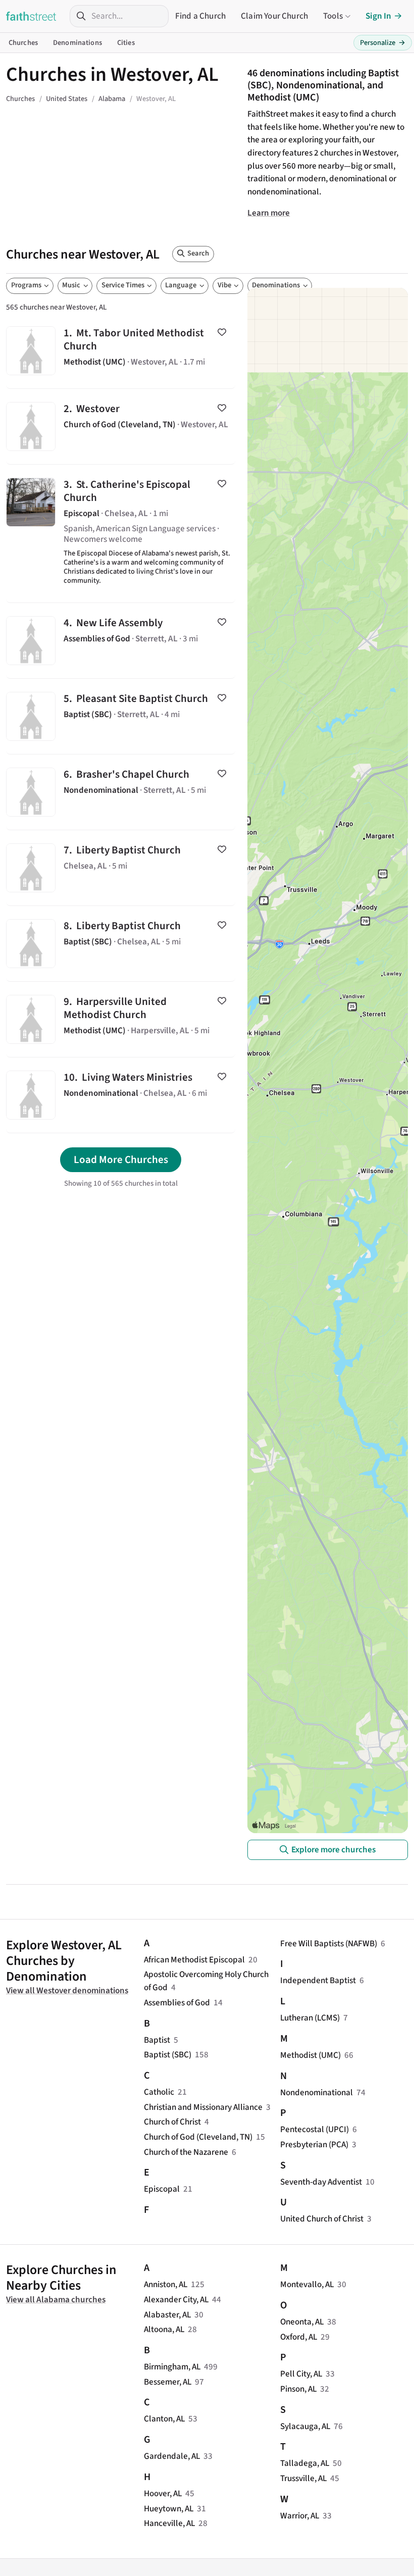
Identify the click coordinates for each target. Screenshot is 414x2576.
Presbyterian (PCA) (314, 2144)
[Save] (222, 332)
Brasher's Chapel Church (121, 792)
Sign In (378, 16)
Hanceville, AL (169, 2523)
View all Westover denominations (67, 1990)
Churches (23, 43)
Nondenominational (317, 2092)
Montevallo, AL (307, 2284)
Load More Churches (121, 1159)
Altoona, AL (164, 2329)
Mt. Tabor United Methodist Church (121, 351)
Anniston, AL (166, 2284)
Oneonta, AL (302, 2322)
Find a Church (200, 16)
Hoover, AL (163, 2493)
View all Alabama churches (56, 2300)
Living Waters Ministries (121, 1095)
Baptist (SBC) (168, 2055)
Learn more (269, 213)
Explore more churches (333, 1850)
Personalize (383, 43)
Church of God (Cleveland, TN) (198, 2137)
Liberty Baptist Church (121, 868)
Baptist (157, 2040)
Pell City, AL (301, 2374)
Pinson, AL (298, 2389)
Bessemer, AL (168, 2382)
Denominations (77, 43)
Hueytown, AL (169, 2509)
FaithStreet (31, 16)
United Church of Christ (322, 2219)
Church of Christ (172, 2122)
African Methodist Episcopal (194, 1960)
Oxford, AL (299, 2337)
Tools (333, 16)
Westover (121, 426)
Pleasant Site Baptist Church (121, 716)
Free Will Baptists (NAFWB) (329, 1943)
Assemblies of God (177, 2003)
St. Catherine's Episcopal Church (121, 534)
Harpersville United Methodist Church (121, 1019)
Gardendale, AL (172, 2456)
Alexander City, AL (176, 2300)
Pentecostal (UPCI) (315, 2129)
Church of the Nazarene (186, 2152)
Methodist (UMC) (310, 2055)
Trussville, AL (303, 2478)
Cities (126, 43)
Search (198, 253)
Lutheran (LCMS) (310, 2018)
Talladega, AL (305, 2463)
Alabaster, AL (167, 2315)
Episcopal (162, 2189)
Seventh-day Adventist (321, 2182)
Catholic (159, 2092)
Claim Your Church (274, 16)
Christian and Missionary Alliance (203, 2107)
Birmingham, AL (172, 2367)
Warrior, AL (300, 2516)
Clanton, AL (164, 2419)
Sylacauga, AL (305, 2426)
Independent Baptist (318, 1980)
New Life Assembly (121, 641)
